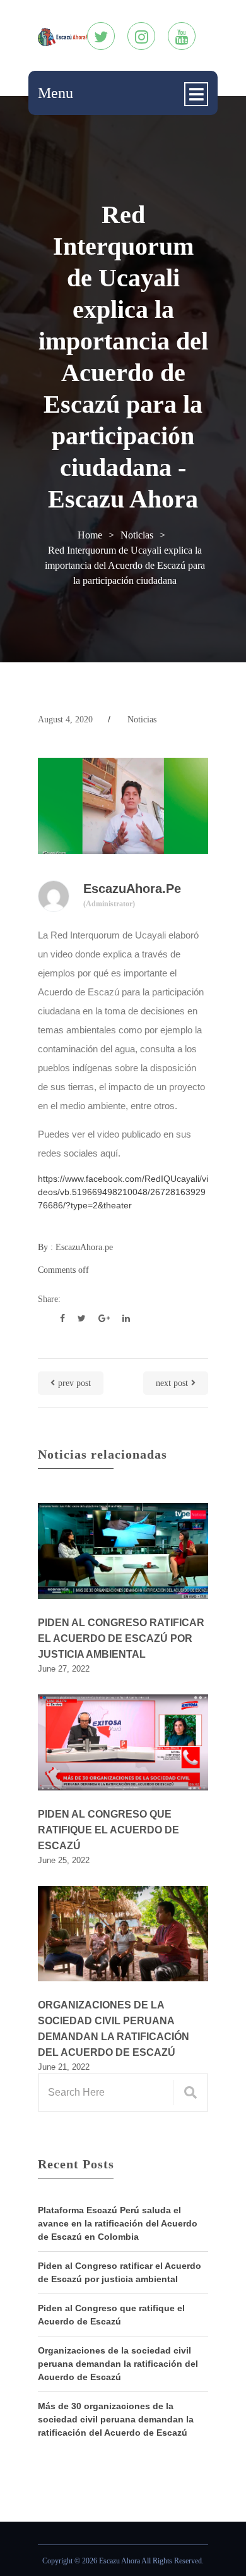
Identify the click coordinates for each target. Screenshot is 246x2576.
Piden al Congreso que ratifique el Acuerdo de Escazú (108, 1830)
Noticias (137, 535)
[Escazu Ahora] (62, 36)
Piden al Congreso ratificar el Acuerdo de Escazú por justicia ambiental (121, 1638)
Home (90, 535)
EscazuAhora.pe (132, 895)
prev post (74, 1383)
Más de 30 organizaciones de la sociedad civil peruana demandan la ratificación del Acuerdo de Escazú (116, 2419)
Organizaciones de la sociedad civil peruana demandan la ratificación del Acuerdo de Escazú (114, 2029)
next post (172, 1383)
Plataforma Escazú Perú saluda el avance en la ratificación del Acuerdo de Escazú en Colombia (118, 2223)
